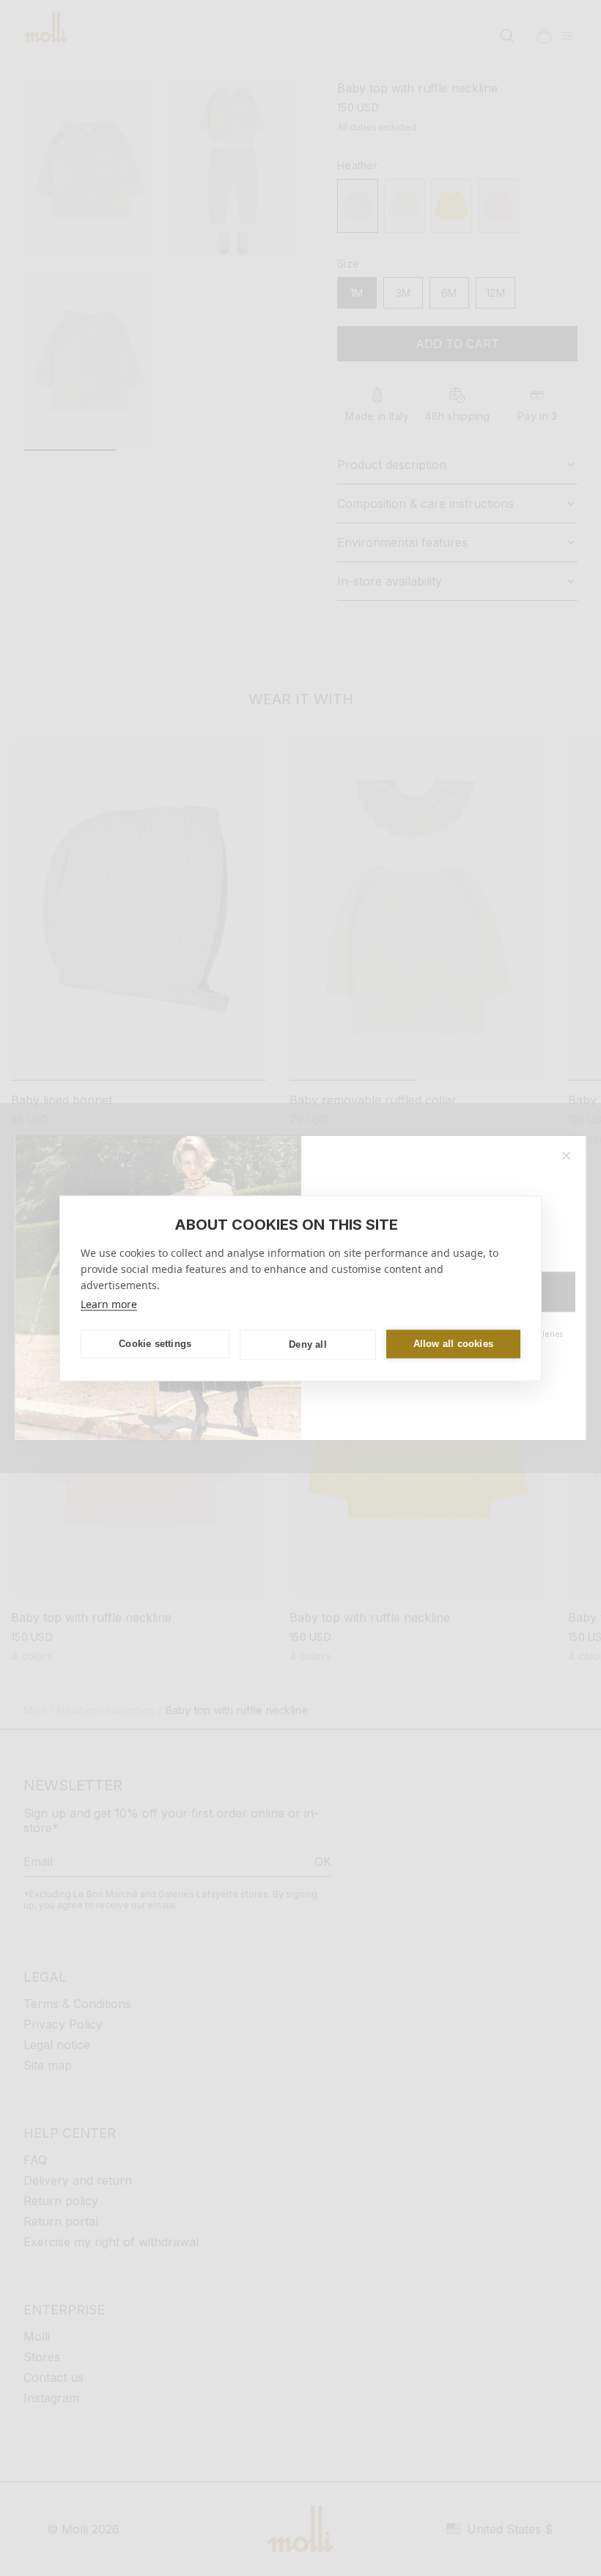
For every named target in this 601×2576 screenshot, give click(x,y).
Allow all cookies (453, 1344)
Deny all (308, 1344)
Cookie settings (155, 1344)
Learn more (109, 1303)
